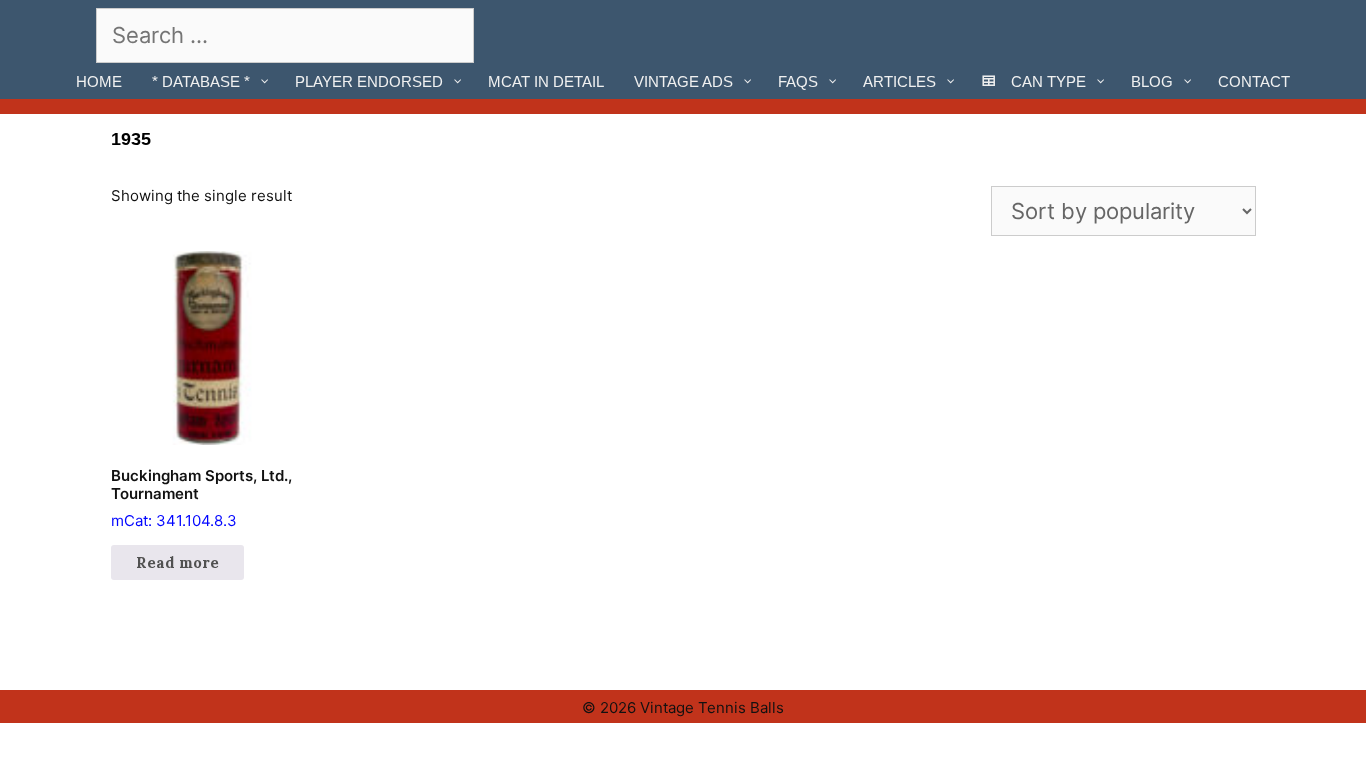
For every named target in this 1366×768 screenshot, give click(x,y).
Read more (177, 562)
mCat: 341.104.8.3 (201, 498)
